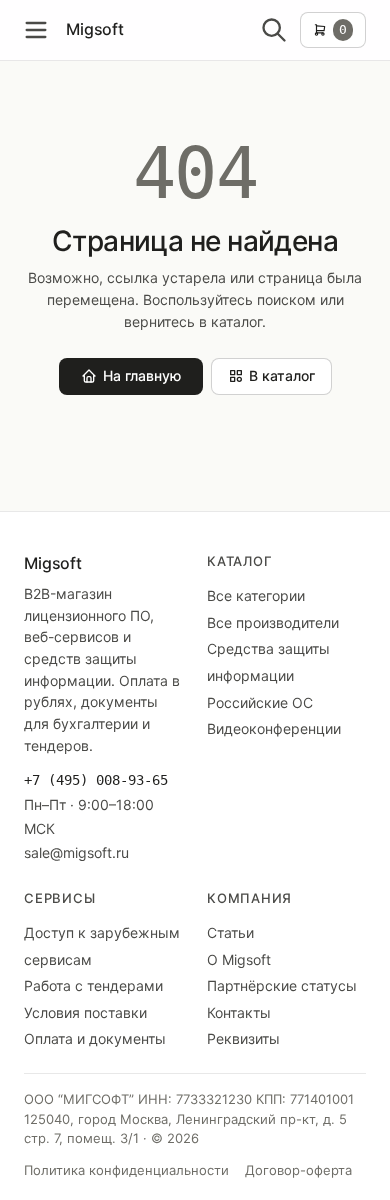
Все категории (256, 595)
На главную (142, 375)
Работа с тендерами (93, 985)
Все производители (273, 622)
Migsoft (95, 29)
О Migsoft (239, 959)
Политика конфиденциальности (126, 1170)
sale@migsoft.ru (76, 852)
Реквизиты (243, 1038)
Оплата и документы (95, 1038)
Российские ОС (260, 702)
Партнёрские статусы (282, 985)
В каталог (282, 375)
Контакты (239, 1012)
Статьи (230, 932)
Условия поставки (85, 1012)
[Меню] (36, 30)
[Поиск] (274, 30)
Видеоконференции (274, 728)
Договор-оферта (298, 1170)
